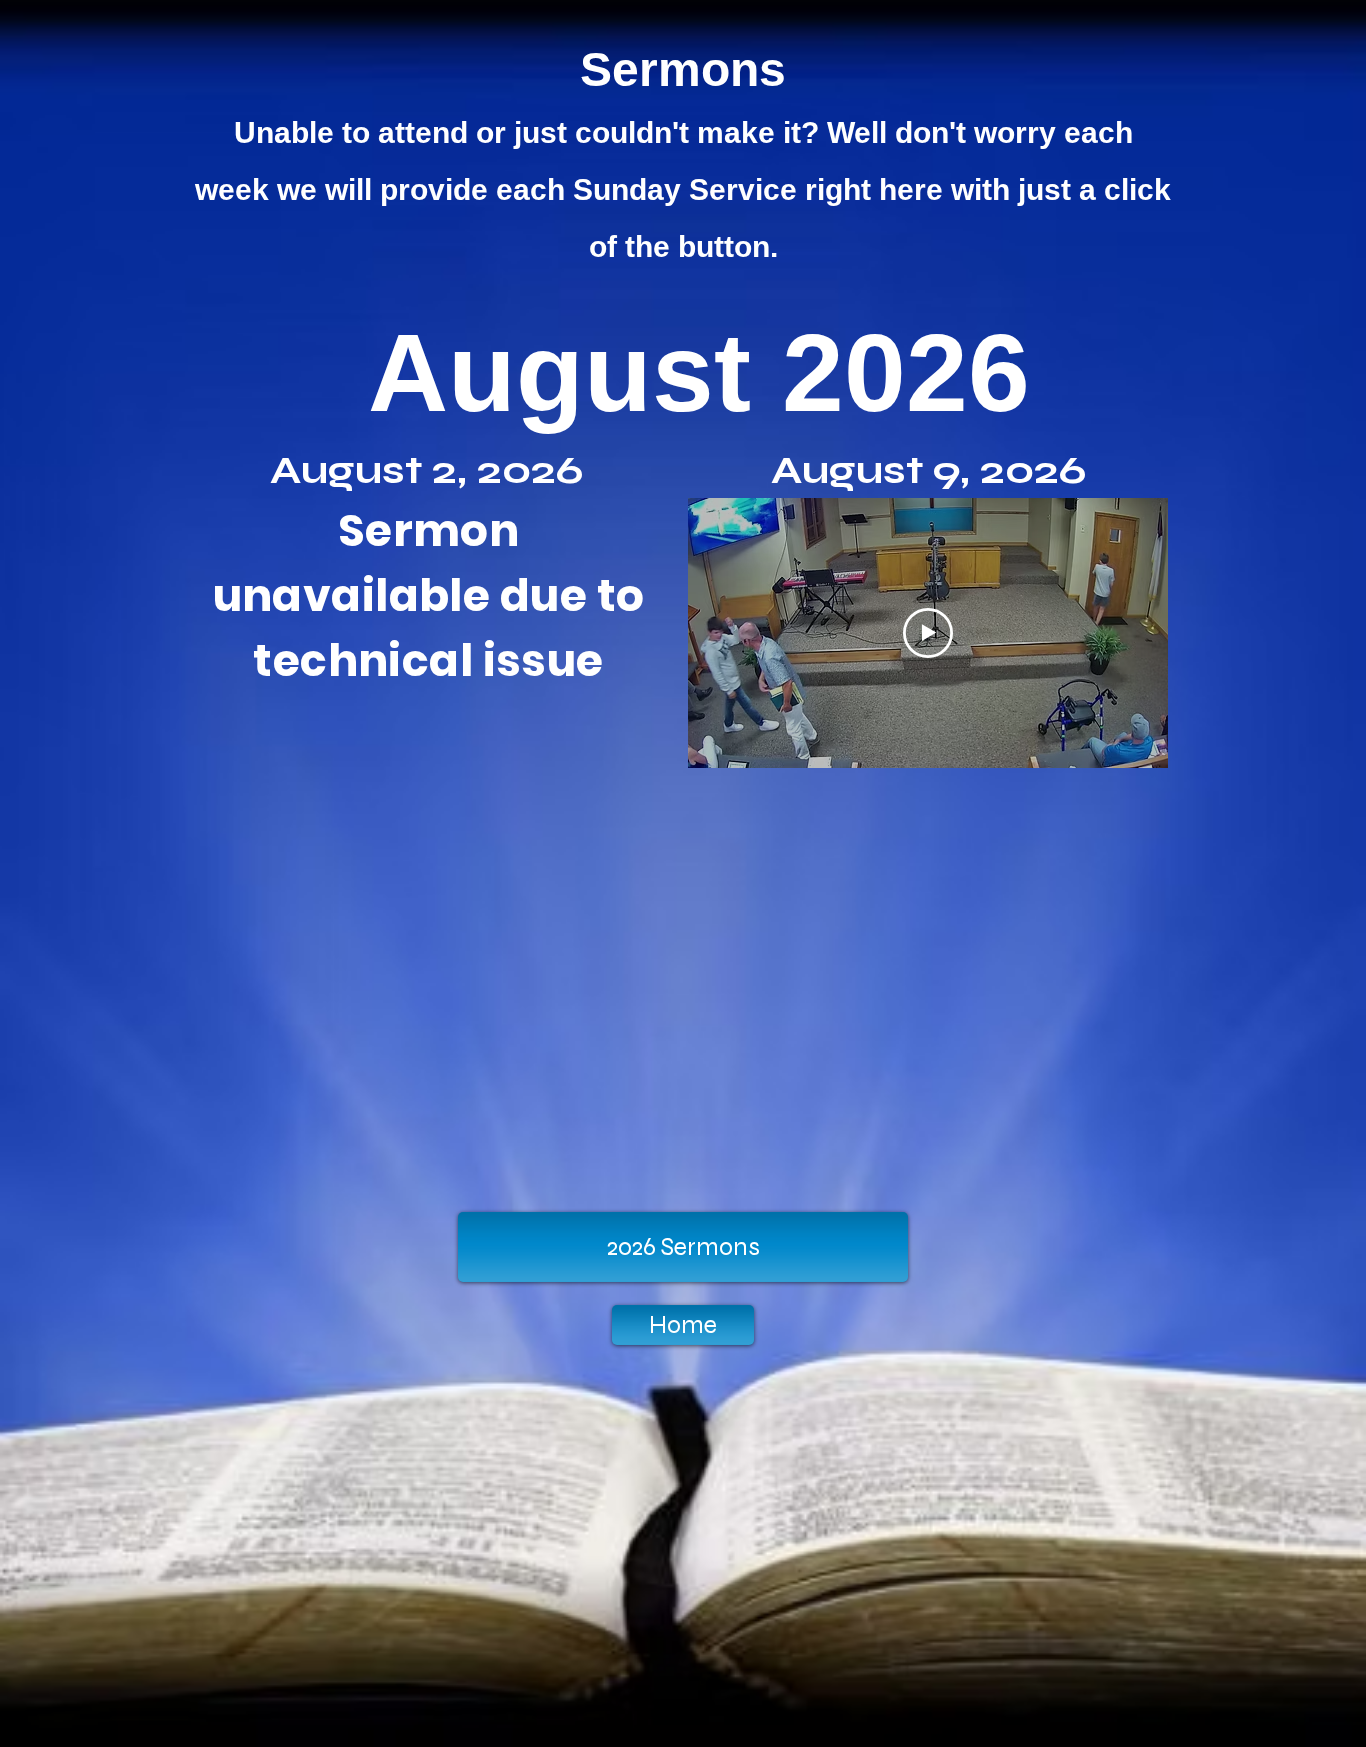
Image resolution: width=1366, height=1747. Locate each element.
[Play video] (928, 633)
